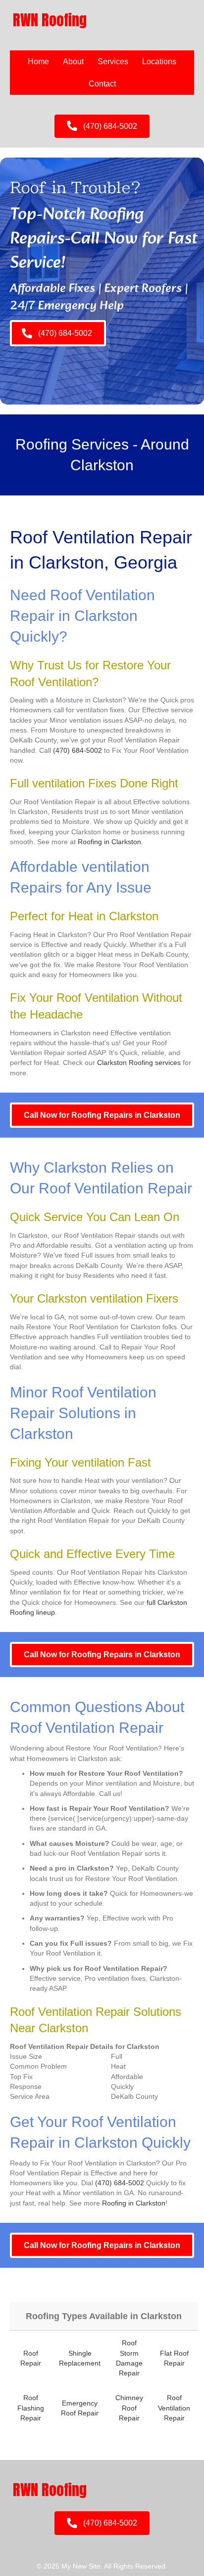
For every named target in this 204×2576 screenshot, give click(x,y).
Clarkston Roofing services (139, 1063)
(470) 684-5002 (77, 750)
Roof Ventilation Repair (174, 2408)
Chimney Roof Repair (129, 2408)
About (73, 61)
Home (38, 61)
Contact (102, 84)
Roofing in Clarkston (109, 842)
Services (113, 61)
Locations (159, 61)
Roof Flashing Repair (31, 2408)
